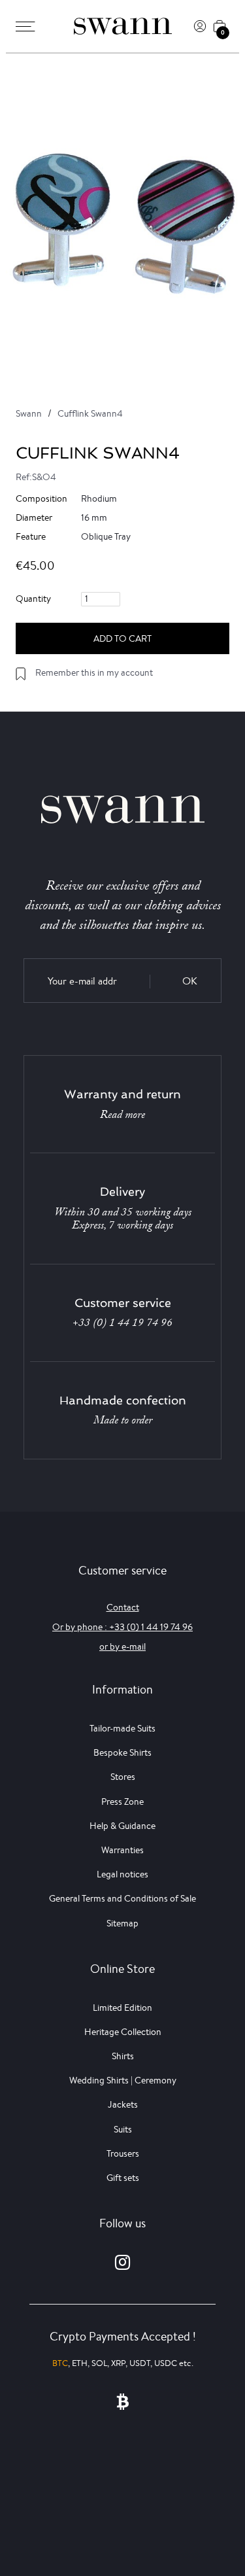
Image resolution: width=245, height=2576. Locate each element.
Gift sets (123, 2178)
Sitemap (122, 1923)
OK (190, 981)
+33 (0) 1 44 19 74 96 (122, 1323)
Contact (123, 1607)
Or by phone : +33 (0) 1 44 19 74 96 (122, 1627)
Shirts (123, 2056)
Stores (123, 1777)
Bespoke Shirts (122, 1752)
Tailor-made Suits (122, 1728)
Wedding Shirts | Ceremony (123, 2080)
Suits (123, 2129)
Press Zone (122, 1801)
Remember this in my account (94, 672)
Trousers (123, 2153)
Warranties (122, 1850)
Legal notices (122, 1874)
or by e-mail (122, 1646)
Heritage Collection (123, 2032)
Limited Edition (122, 2008)
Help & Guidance (122, 1826)
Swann (29, 413)
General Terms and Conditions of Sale (122, 1898)
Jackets (123, 2104)
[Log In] (200, 26)
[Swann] (123, 26)
